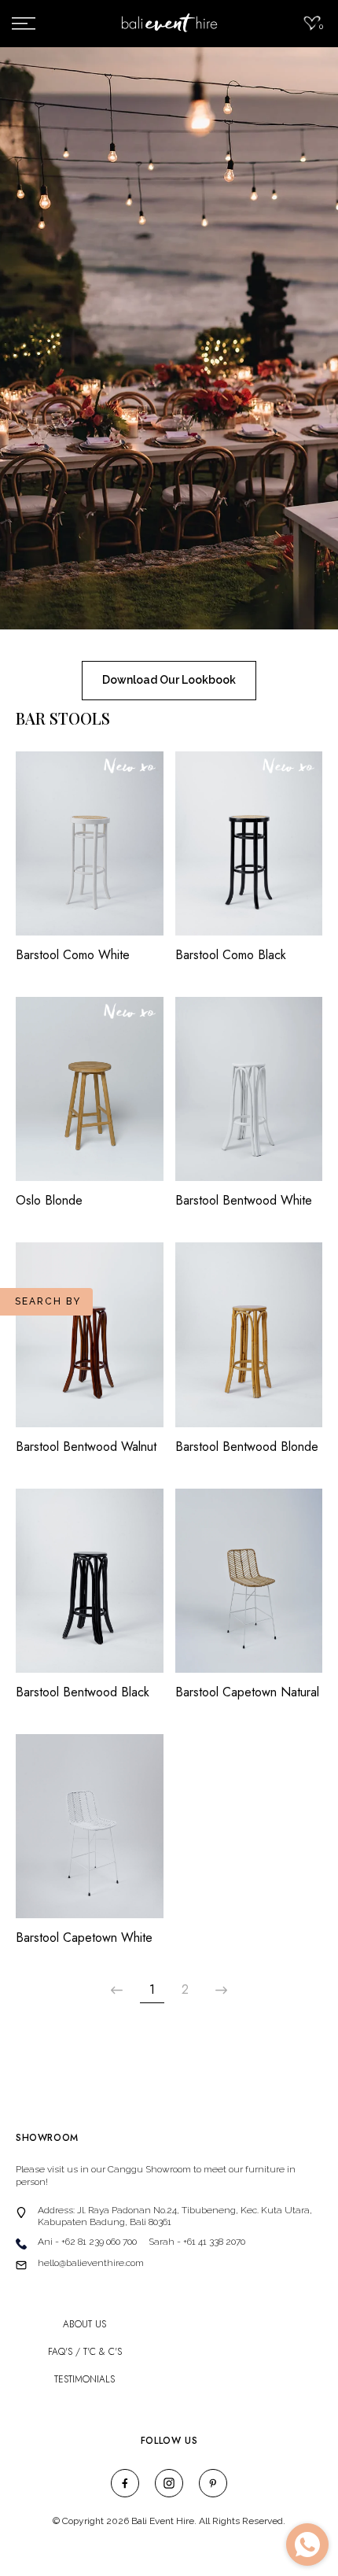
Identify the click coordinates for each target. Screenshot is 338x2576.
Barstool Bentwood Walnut (86, 1447)
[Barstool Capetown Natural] (249, 1589)
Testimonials (84, 2380)
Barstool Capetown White (84, 1938)
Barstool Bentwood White (244, 1201)
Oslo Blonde (49, 1201)
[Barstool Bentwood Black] (90, 1589)
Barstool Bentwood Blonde (247, 1447)
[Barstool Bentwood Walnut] (90, 1342)
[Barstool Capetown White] (90, 1834)
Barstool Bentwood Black (83, 1692)
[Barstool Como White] (90, 851)
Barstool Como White (73, 955)
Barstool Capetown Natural (247, 1692)
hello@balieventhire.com (91, 2263)
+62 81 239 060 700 (99, 2242)
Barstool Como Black (231, 955)
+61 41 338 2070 (214, 2242)
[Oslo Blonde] (90, 1097)
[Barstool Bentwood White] (249, 1097)
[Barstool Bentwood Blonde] (249, 1342)
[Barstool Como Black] (249, 851)
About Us (84, 2325)
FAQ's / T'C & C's (85, 2352)
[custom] (125, 2483)
